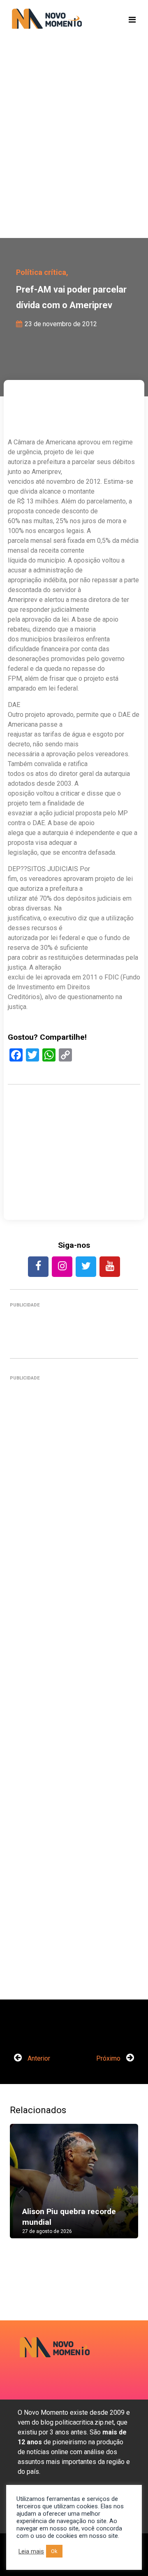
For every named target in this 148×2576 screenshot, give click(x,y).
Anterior (38, 2058)
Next (126, 2189)
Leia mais (31, 2551)
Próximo (109, 2058)
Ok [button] (54, 2551)
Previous (22, 2189)
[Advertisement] (74, 152)
